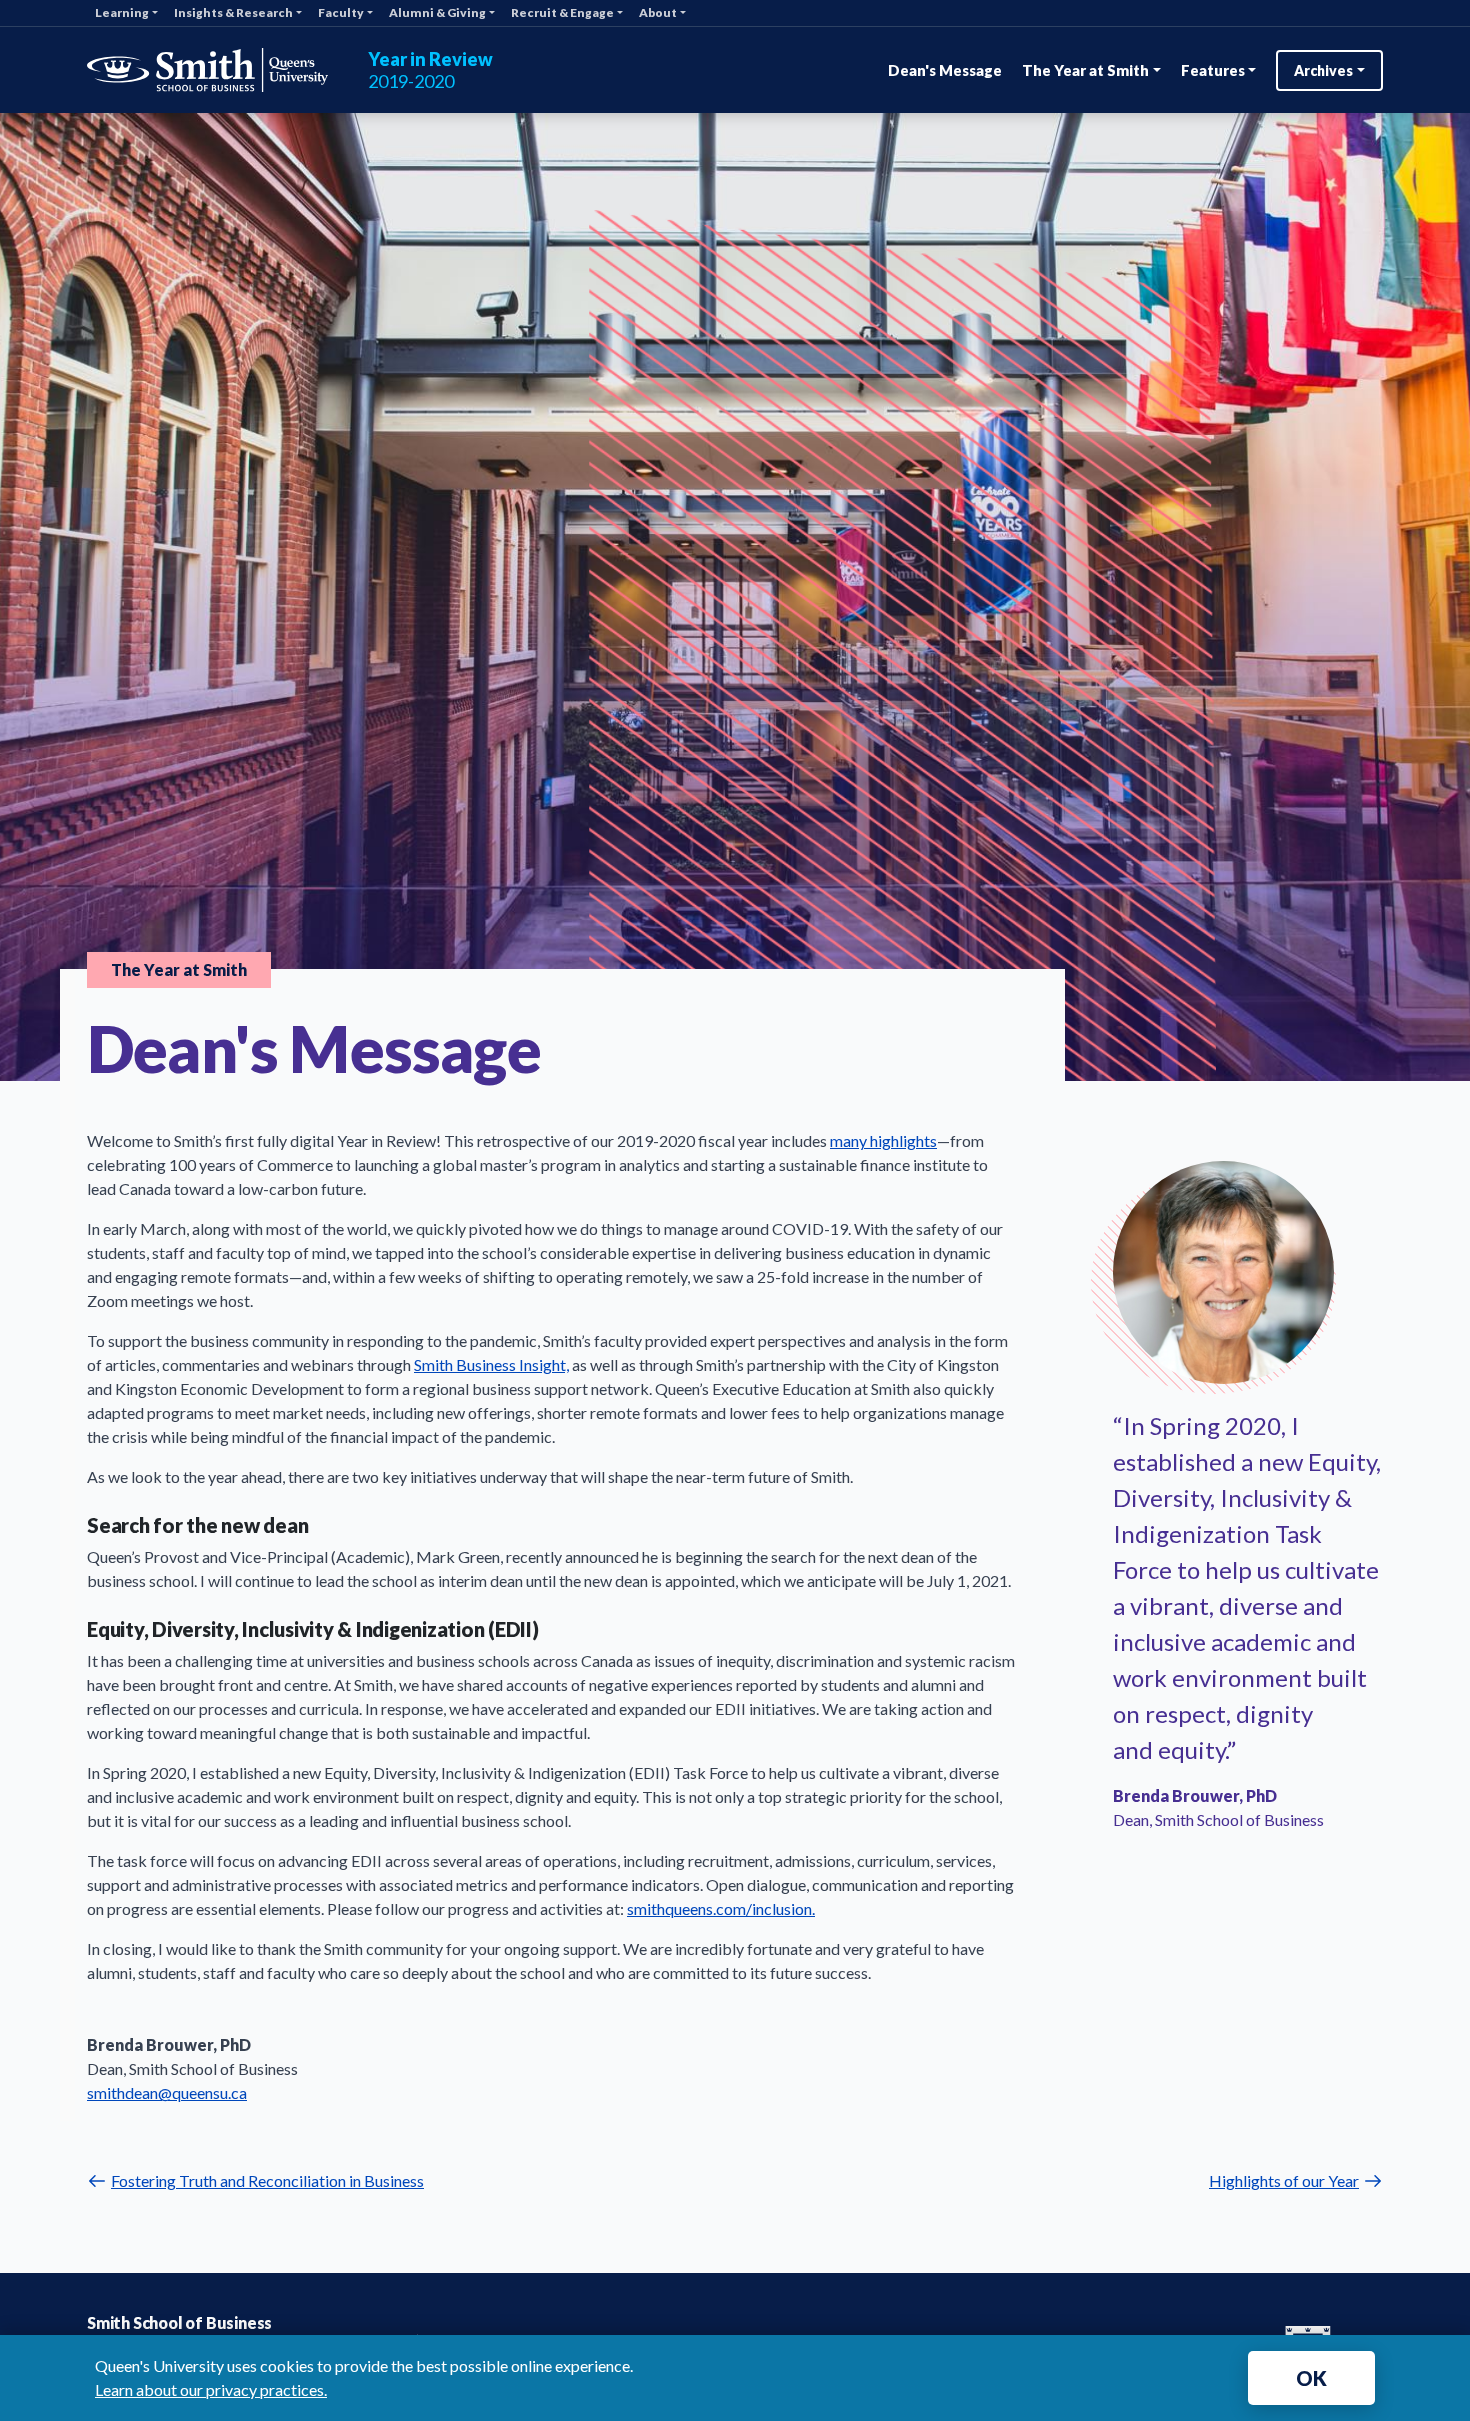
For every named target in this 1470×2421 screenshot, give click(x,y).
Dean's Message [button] (945, 70)
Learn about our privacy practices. (211, 2389)
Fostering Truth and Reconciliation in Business (267, 2180)
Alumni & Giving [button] (437, 12)
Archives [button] (1323, 70)
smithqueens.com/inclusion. (721, 1908)
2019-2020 (430, 70)
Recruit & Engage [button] (562, 12)
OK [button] (1311, 2378)
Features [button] (1213, 70)
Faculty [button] (341, 12)
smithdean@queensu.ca (167, 2092)
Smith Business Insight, (491, 1364)
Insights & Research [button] (233, 12)
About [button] (658, 12)
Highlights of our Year (1284, 2180)
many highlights (883, 1140)
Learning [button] (122, 12)
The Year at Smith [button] (1085, 70)
